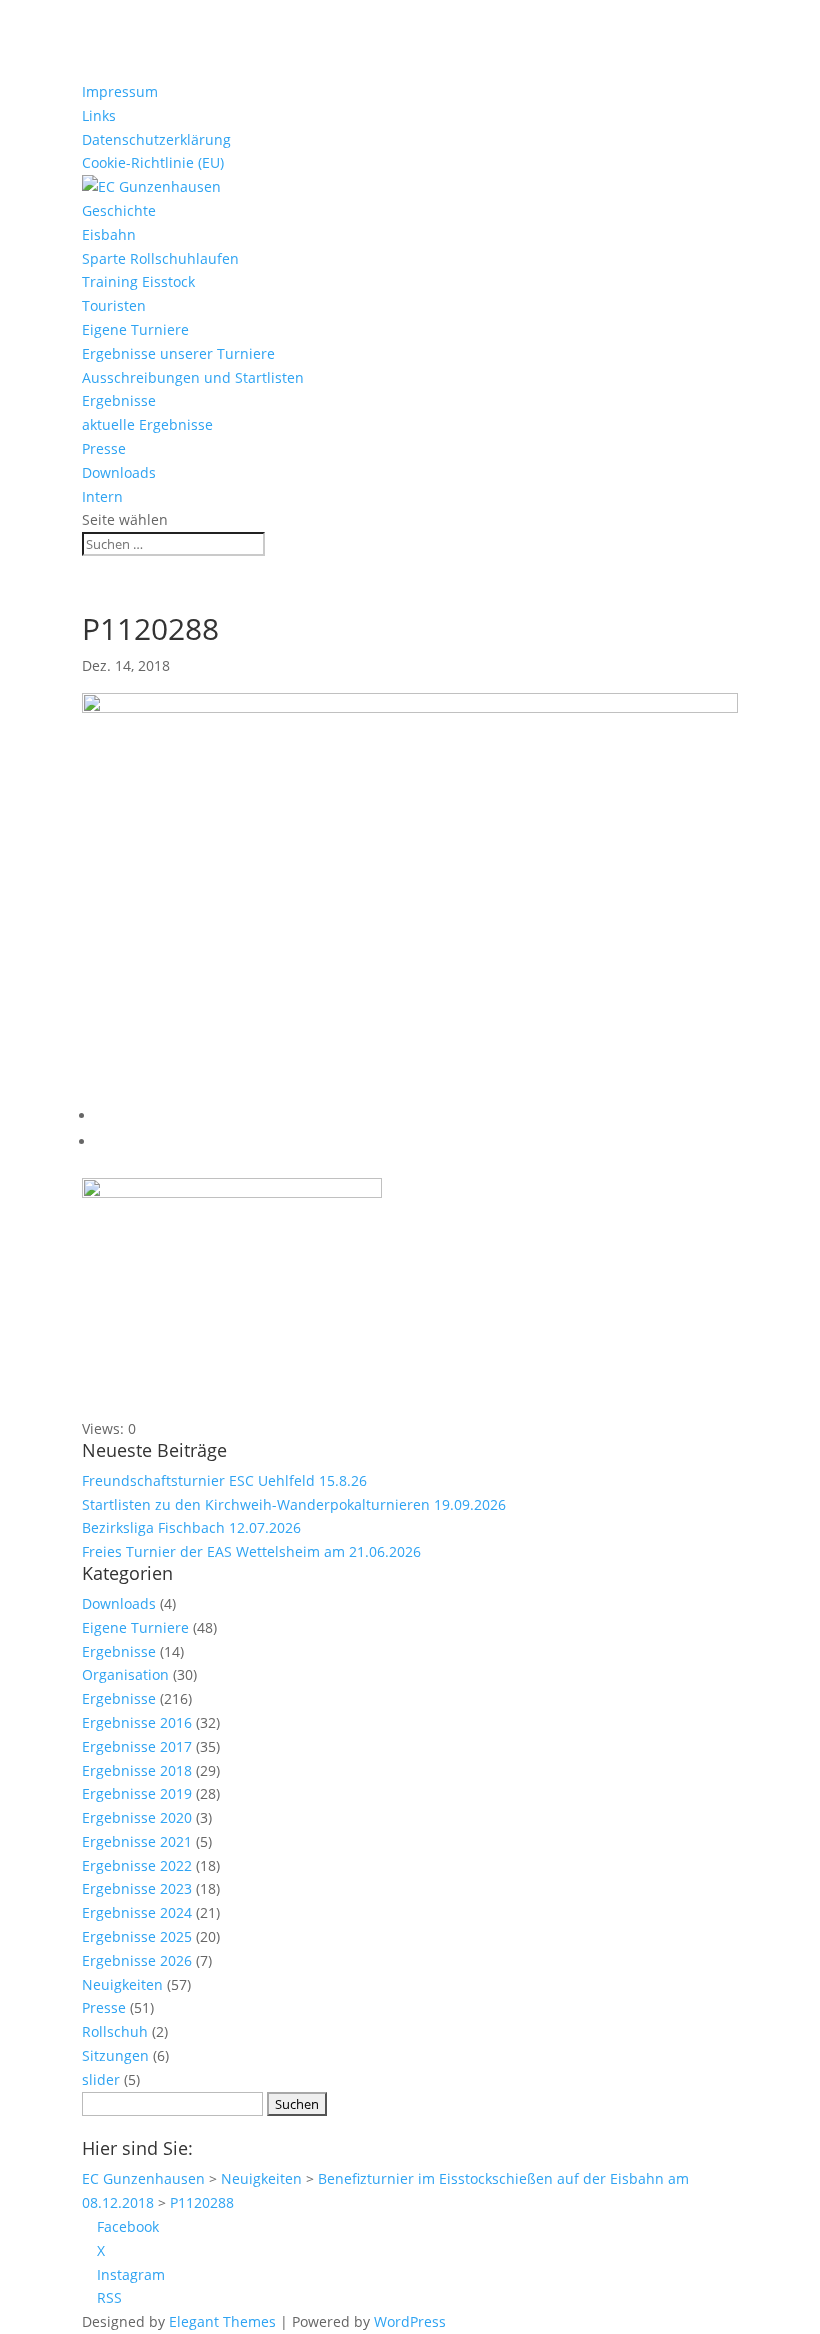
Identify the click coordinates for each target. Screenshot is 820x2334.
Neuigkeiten (122, 1984)
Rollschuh (115, 2031)
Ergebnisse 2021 (137, 1841)
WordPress (410, 2321)
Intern (102, 496)
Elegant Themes (222, 2321)
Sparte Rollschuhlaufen (160, 258)
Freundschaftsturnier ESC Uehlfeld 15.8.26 (224, 1480)
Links (99, 115)
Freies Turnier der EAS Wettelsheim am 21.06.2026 (251, 1551)
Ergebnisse (119, 400)
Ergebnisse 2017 (137, 1746)
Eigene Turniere (135, 329)
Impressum (120, 91)
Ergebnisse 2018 (137, 1770)
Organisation (125, 1674)
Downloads (119, 472)
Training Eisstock (138, 281)
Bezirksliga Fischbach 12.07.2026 (191, 1527)
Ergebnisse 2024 (137, 1912)
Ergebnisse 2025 (137, 1936)
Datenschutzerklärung (156, 139)
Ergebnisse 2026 (137, 1960)
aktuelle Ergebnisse (147, 424)
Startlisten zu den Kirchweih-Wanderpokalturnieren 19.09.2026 (294, 1504)
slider (101, 2079)
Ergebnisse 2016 (137, 1722)
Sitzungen (115, 2055)
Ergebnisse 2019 (137, 1793)
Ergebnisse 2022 (137, 1865)
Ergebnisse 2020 (137, 1817)
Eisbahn (109, 234)
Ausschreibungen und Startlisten (193, 377)
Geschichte (119, 210)
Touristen (114, 305)
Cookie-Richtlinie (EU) (153, 162)
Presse (104, 448)
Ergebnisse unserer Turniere (178, 353)
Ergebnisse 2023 (137, 1888)
